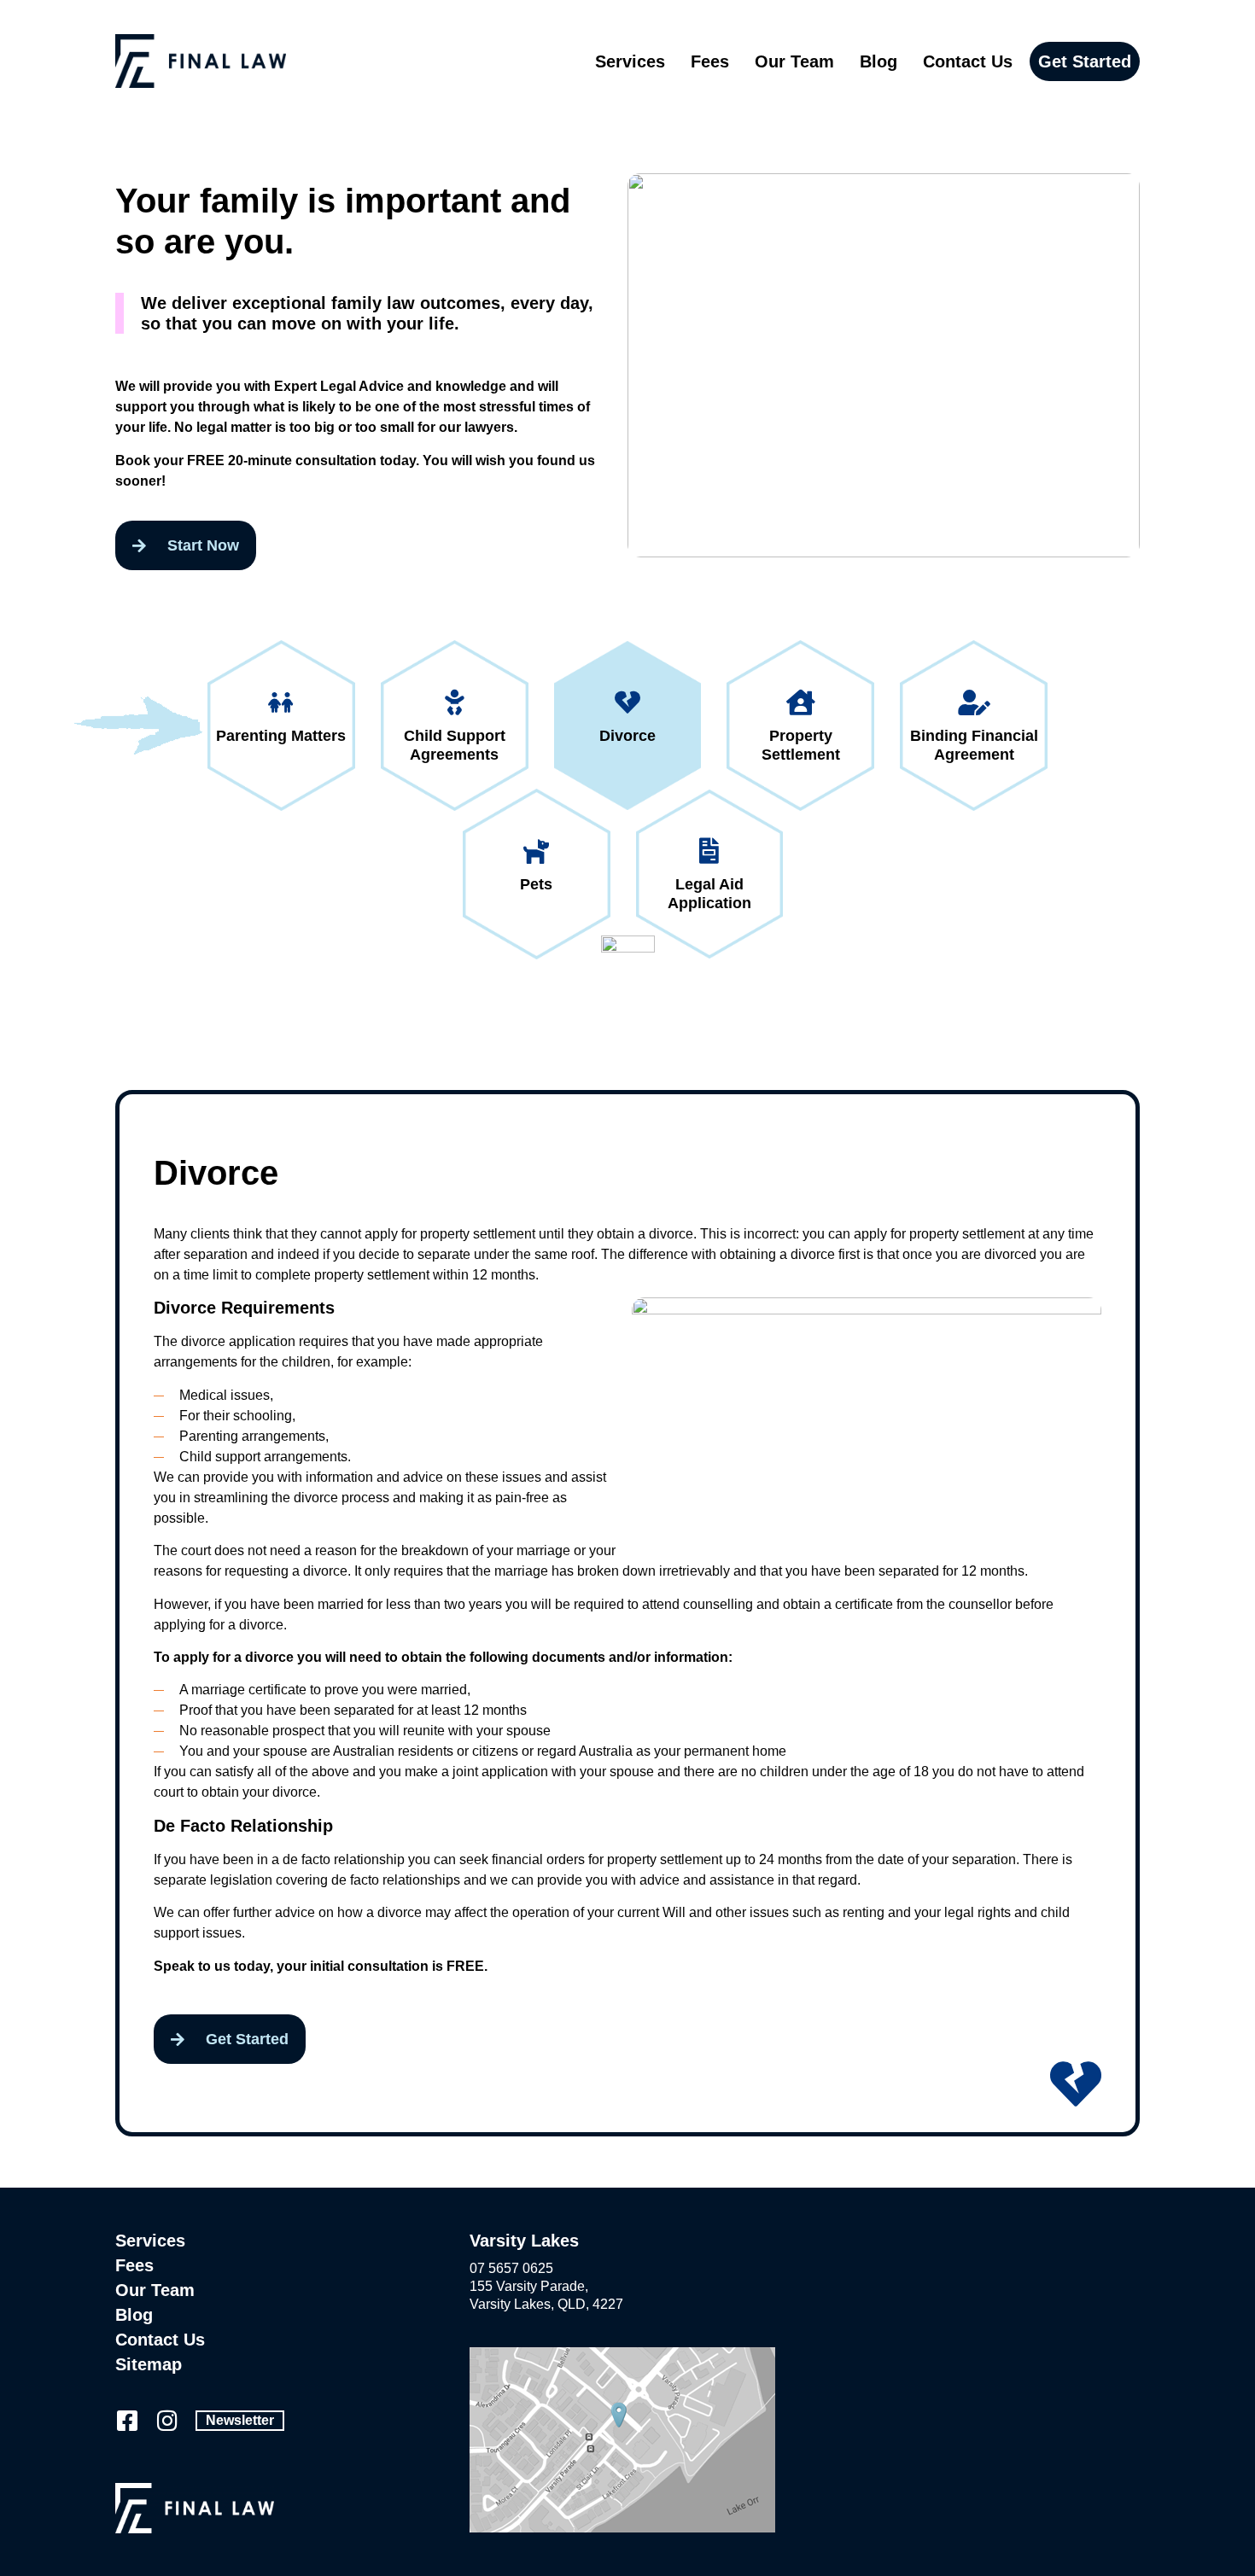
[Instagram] (167, 2420)
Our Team (794, 61)
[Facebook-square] (127, 2420)
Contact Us (968, 61)
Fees (710, 61)
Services (630, 61)
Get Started (1085, 61)
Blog (878, 61)
